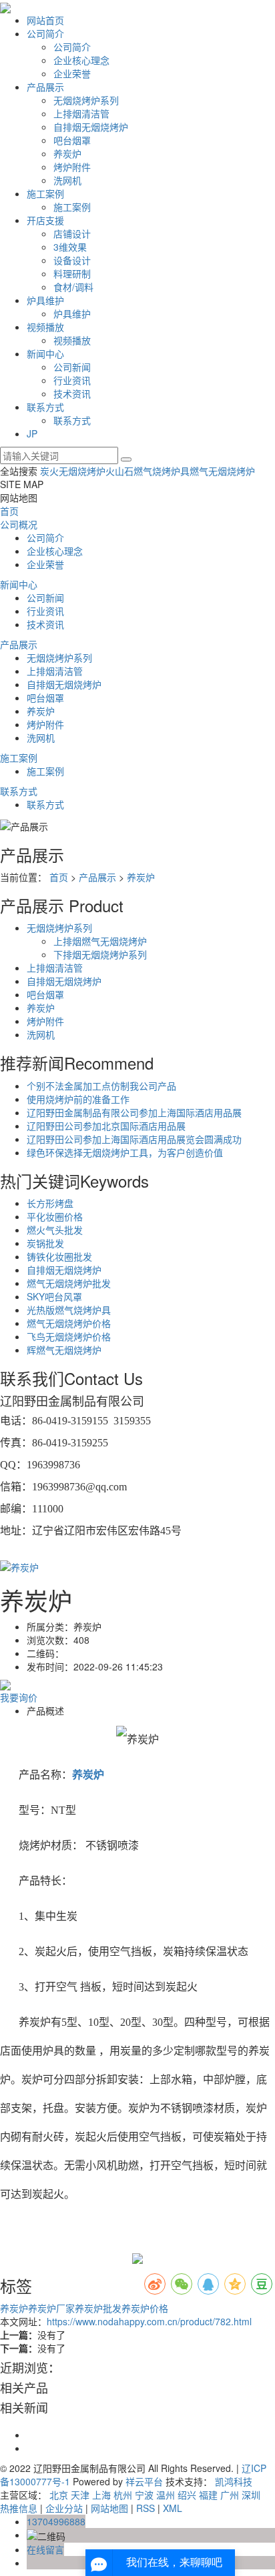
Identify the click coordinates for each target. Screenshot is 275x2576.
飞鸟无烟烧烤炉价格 (69, 1336)
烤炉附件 (72, 167)
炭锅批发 (45, 1243)
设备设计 (72, 260)
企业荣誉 (72, 73)
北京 (59, 2495)
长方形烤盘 (50, 1203)
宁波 (144, 2495)
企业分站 (64, 2508)
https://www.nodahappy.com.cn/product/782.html (149, 2321)
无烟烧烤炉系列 (86, 100)
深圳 (251, 2495)
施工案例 (45, 193)
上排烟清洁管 (81, 113)
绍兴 (187, 2495)
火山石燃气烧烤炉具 (148, 471)
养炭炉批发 (98, 2308)
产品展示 (45, 87)
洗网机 (67, 180)
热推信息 (19, 2508)
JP (32, 433)
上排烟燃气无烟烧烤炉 (100, 941)
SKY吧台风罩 (54, 1296)
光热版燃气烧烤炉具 (69, 1310)
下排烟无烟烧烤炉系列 (100, 954)
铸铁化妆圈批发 (59, 1256)
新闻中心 (45, 353)
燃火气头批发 (55, 1230)
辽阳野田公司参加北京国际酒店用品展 (106, 1126)
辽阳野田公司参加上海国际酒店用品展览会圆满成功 (134, 1139)
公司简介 (45, 33)
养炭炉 (67, 153)
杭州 (123, 2495)
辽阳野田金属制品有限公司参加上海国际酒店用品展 (134, 1112)
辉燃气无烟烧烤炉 (64, 1350)
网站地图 (109, 2508)
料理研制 (72, 273)
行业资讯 (72, 380)
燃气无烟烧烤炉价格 (69, 1323)
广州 (230, 2495)
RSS (146, 2508)
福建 (208, 2495)
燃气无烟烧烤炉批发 (69, 1283)
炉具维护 (45, 300)
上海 (101, 2495)
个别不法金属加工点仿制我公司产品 (101, 1086)
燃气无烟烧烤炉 (222, 471)
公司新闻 (72, 367)
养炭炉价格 (145, 2308)
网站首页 (45, 20)
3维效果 (70, 247)
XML (173, 2508)
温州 (166, 2495)
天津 (80, 2495)
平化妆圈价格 (55, 1216)
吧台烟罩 (72, 140)
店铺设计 (72, 233)
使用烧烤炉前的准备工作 (78, 1099)
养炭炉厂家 (51, 2308)
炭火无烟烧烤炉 (73, 471)
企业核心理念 (81, 60)
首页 (9, 511)
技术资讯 (72, 393)
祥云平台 (144, 2481)
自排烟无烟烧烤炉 (91, 127)
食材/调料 (73, 287)
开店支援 (45, 220)
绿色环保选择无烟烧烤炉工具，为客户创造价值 (125, 1152)
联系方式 (45, 407)
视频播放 (45, 327)
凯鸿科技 (234, 2481)
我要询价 (19, 1697)
